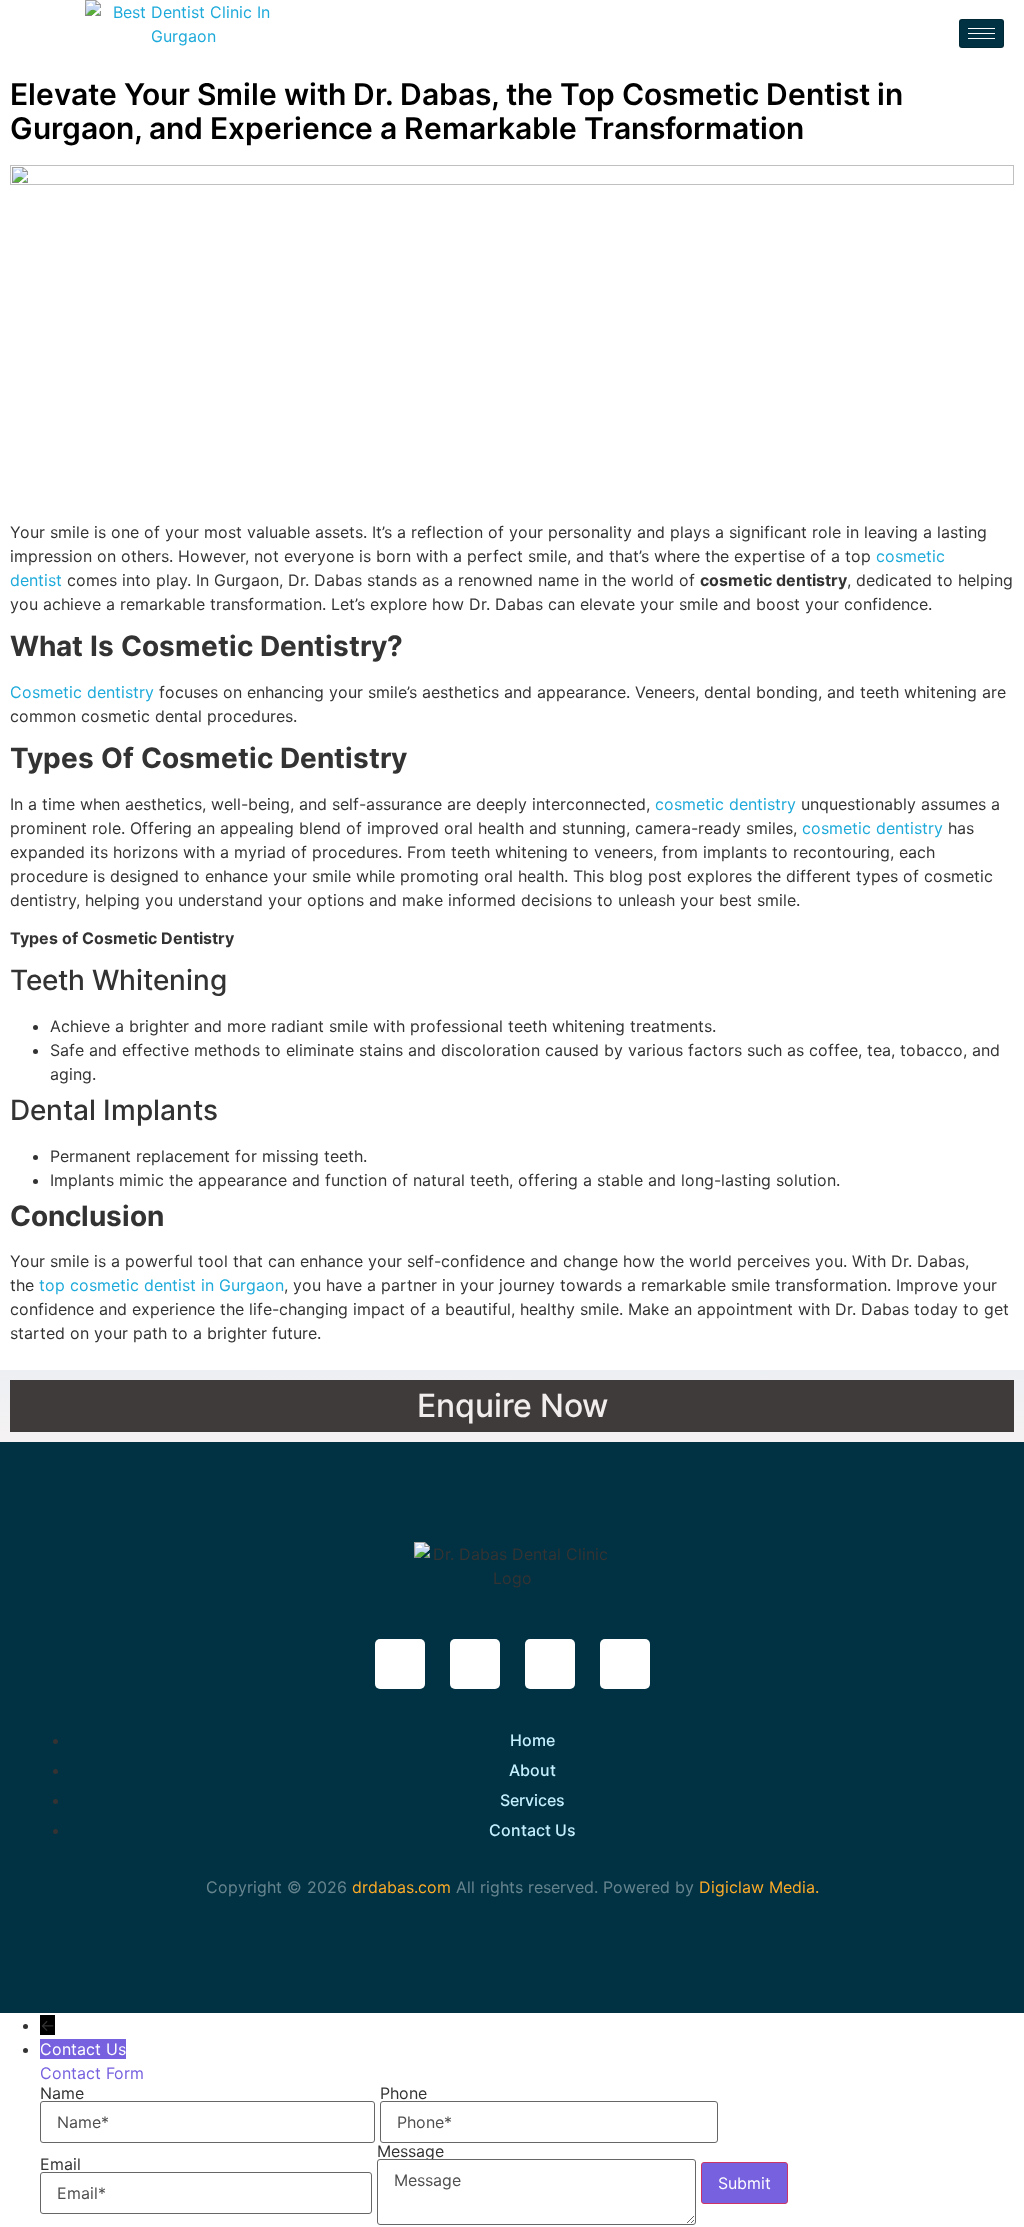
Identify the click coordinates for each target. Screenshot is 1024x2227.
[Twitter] (475, 1664)
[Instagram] (550, 1664)
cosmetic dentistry (725, 804)
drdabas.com (399, 1887)
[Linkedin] (625, 1664)
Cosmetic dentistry (82, 692)
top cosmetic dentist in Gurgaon (161, 1285)
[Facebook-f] (400, 1664)
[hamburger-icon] (981, 33)
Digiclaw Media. (759, 1887)
